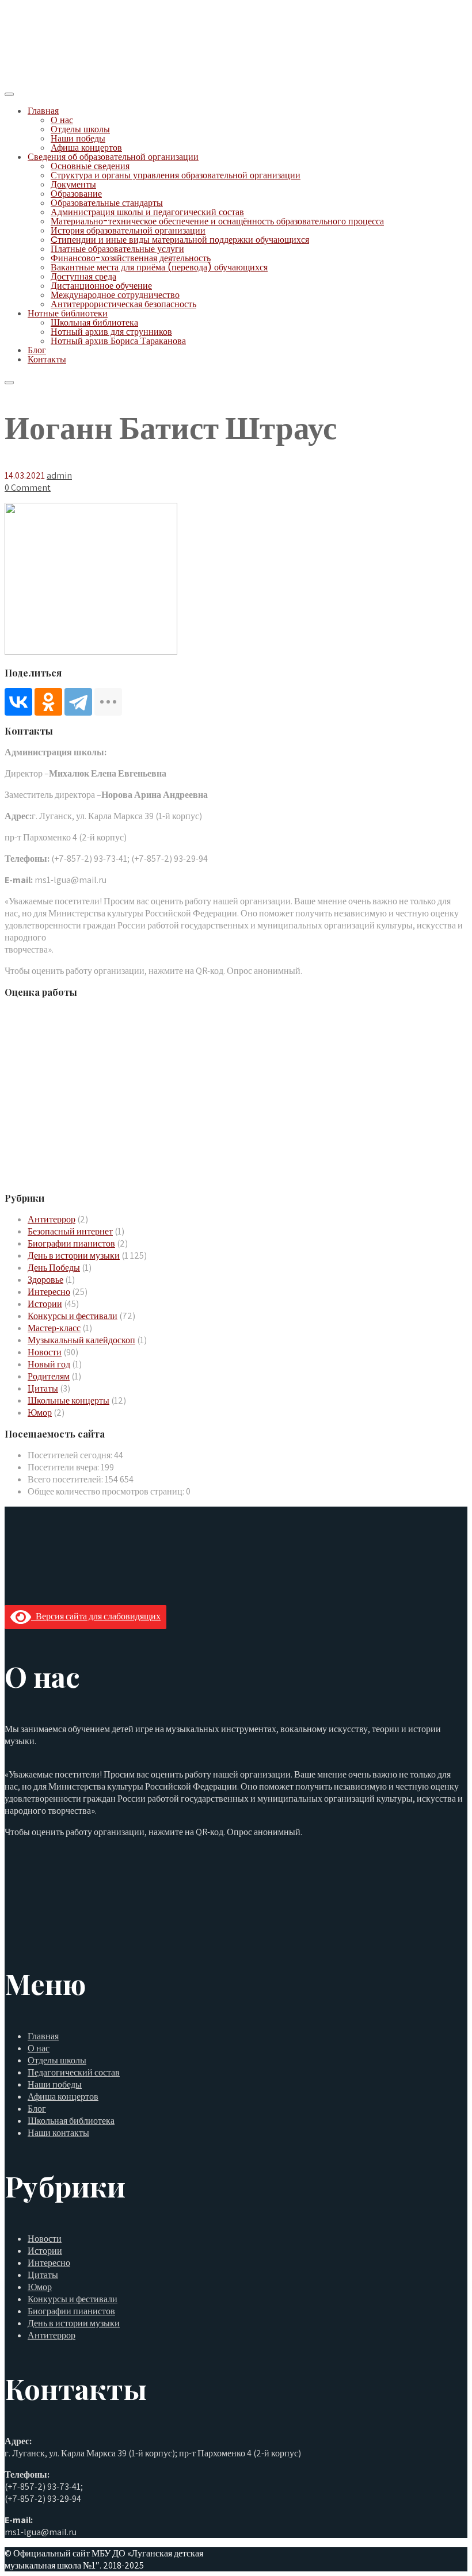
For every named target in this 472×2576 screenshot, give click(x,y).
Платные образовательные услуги (117, 249)
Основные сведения (90, 166)
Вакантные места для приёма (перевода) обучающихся (159, 267)
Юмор (40, 1413)
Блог (37, 350)
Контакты (47, 359)
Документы (73, 184)
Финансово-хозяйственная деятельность (131, 258)
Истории (45, 1304)
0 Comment (28, 488)
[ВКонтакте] (18, 702)
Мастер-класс (54, 1328)
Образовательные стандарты (107, 203)
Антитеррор (52, 1219)
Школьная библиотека (94, 322)
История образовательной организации (128, 230)
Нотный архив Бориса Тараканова (118, 341)
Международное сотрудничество (115, 295)
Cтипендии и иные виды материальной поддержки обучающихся (180, 240)
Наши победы (78, 138)
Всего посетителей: (66, 1479)
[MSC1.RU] (62, 79)
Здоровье (45, 1280)
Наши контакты (58, 2133)
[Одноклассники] (48, 702)
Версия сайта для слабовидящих (96, 1616)
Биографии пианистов (71, 1243)
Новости (45, 1352)
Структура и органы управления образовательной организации (176, 175)
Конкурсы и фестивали (73, 1316)
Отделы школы (80, 129)
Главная (43, 111)
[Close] (9, 383)
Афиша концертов (86, 148)
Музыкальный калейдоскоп (81, 1340)
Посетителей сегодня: (71, 1455)
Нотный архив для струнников (111, 332)
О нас (62, 120)
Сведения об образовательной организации (113, 157)
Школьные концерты (68, 1400)
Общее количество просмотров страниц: (107, 1491)
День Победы (54, 1268)
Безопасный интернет (70, 1231)
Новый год (49, 1364)
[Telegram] (78, 702)
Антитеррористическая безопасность (123, 304)
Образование (76, 194)
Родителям (49, 1376)
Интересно (49, 1292)
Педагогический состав (74, 2072)
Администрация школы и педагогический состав (147, 212)
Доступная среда (83, 276)
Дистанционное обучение (101, 286)
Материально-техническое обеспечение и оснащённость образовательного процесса (217, 221)
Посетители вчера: (64, 1467)
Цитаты (43, 1388)
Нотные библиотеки (68, 313)
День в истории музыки (74, 1255)
